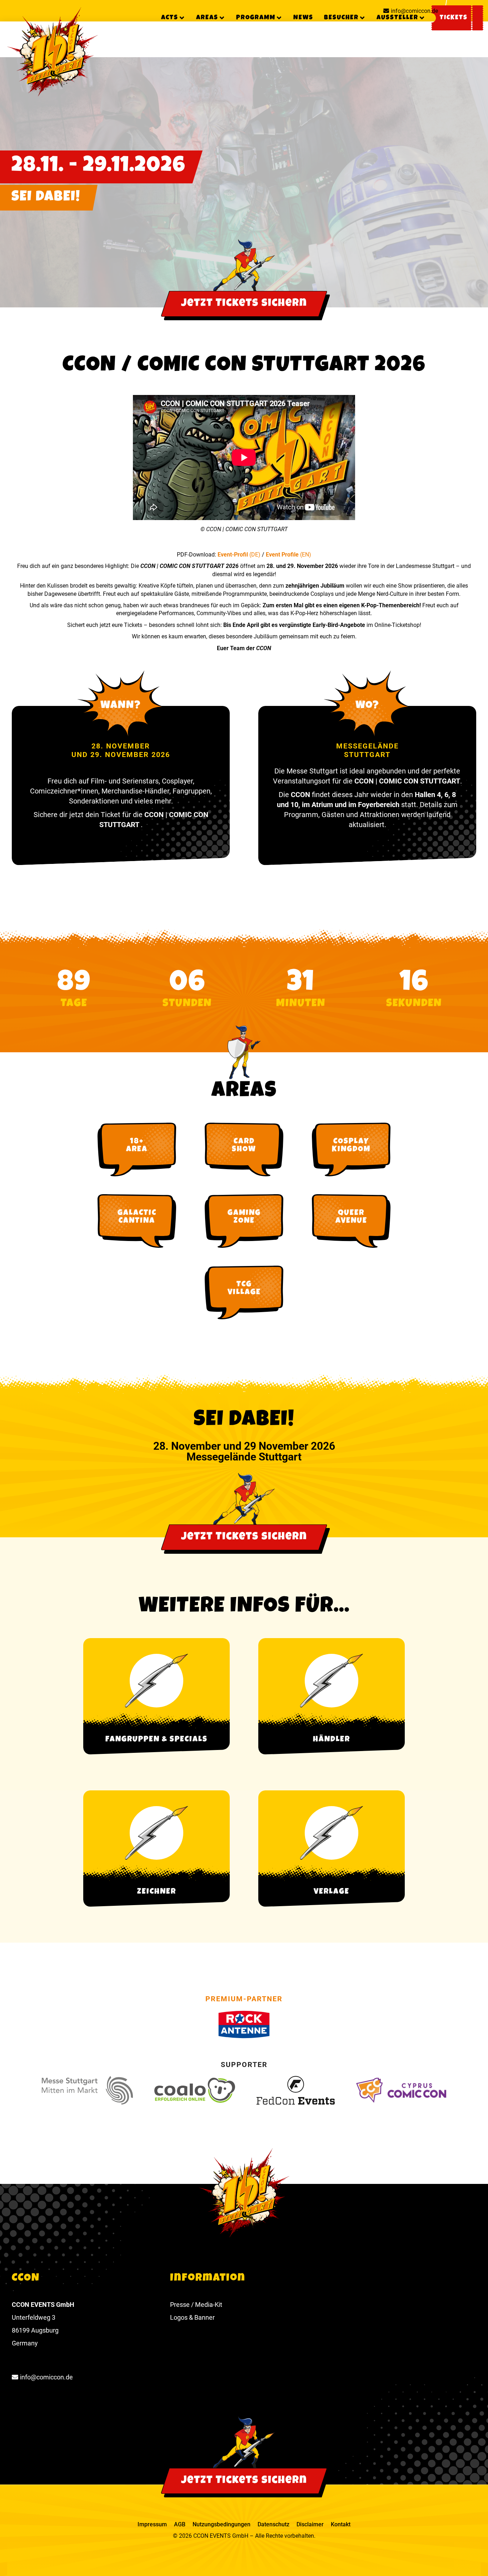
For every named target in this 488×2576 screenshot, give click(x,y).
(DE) (255, 555)
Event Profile (283, 555)
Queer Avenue (351, 1217)
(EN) (306, 555)
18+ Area (137, 1146)
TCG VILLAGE (244, 1289)
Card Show (244, 1146)
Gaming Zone (244, 1217)
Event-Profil (233, 555)
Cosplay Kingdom (351, 1146)
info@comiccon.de (414, 11)
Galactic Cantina (137, 1217)
